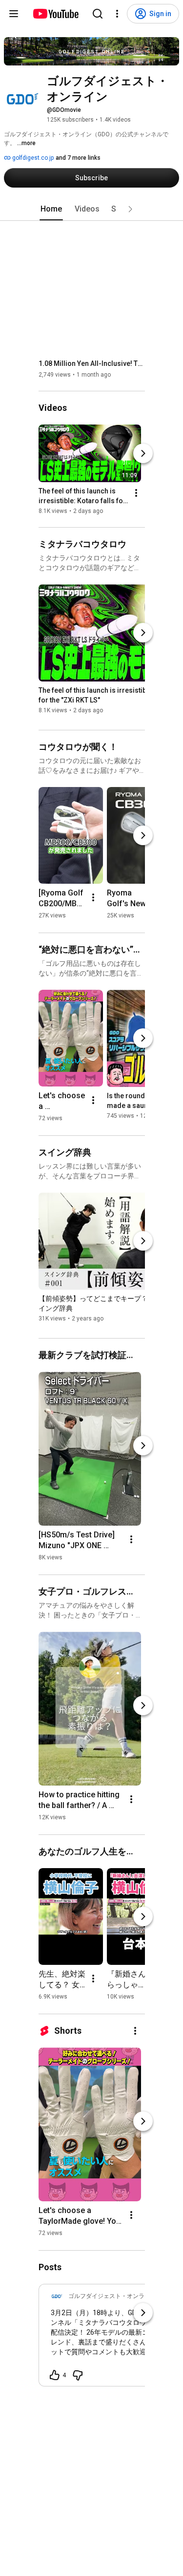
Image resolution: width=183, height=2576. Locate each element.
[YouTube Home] (55, 14)
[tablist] (92, 209)
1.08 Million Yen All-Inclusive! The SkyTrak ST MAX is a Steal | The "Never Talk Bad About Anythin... (92, 363)
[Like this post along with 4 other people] (55, 2375)
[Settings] (117, 14)
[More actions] (136, 493)
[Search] (98, 14)
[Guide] (14, 14)
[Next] (143, 453)
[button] (130, 209)
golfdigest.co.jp (32, 158)
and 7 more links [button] (78, 158)
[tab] (51, 209)
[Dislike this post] (78, 2375)
